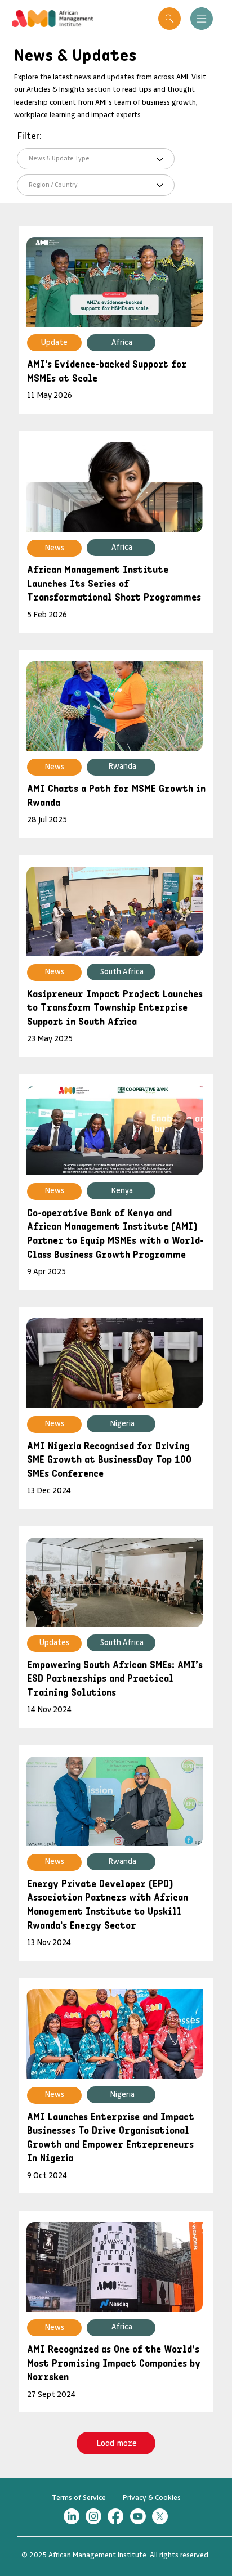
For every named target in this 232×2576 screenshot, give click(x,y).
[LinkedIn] (72, 2516)
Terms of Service (79, 2498)
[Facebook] (115, 2516)
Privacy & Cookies (152, 2498)
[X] (160, 2516)
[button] (169, 19)
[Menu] (201, 19)
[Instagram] (93, 2516)
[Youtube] (138, 2516)
